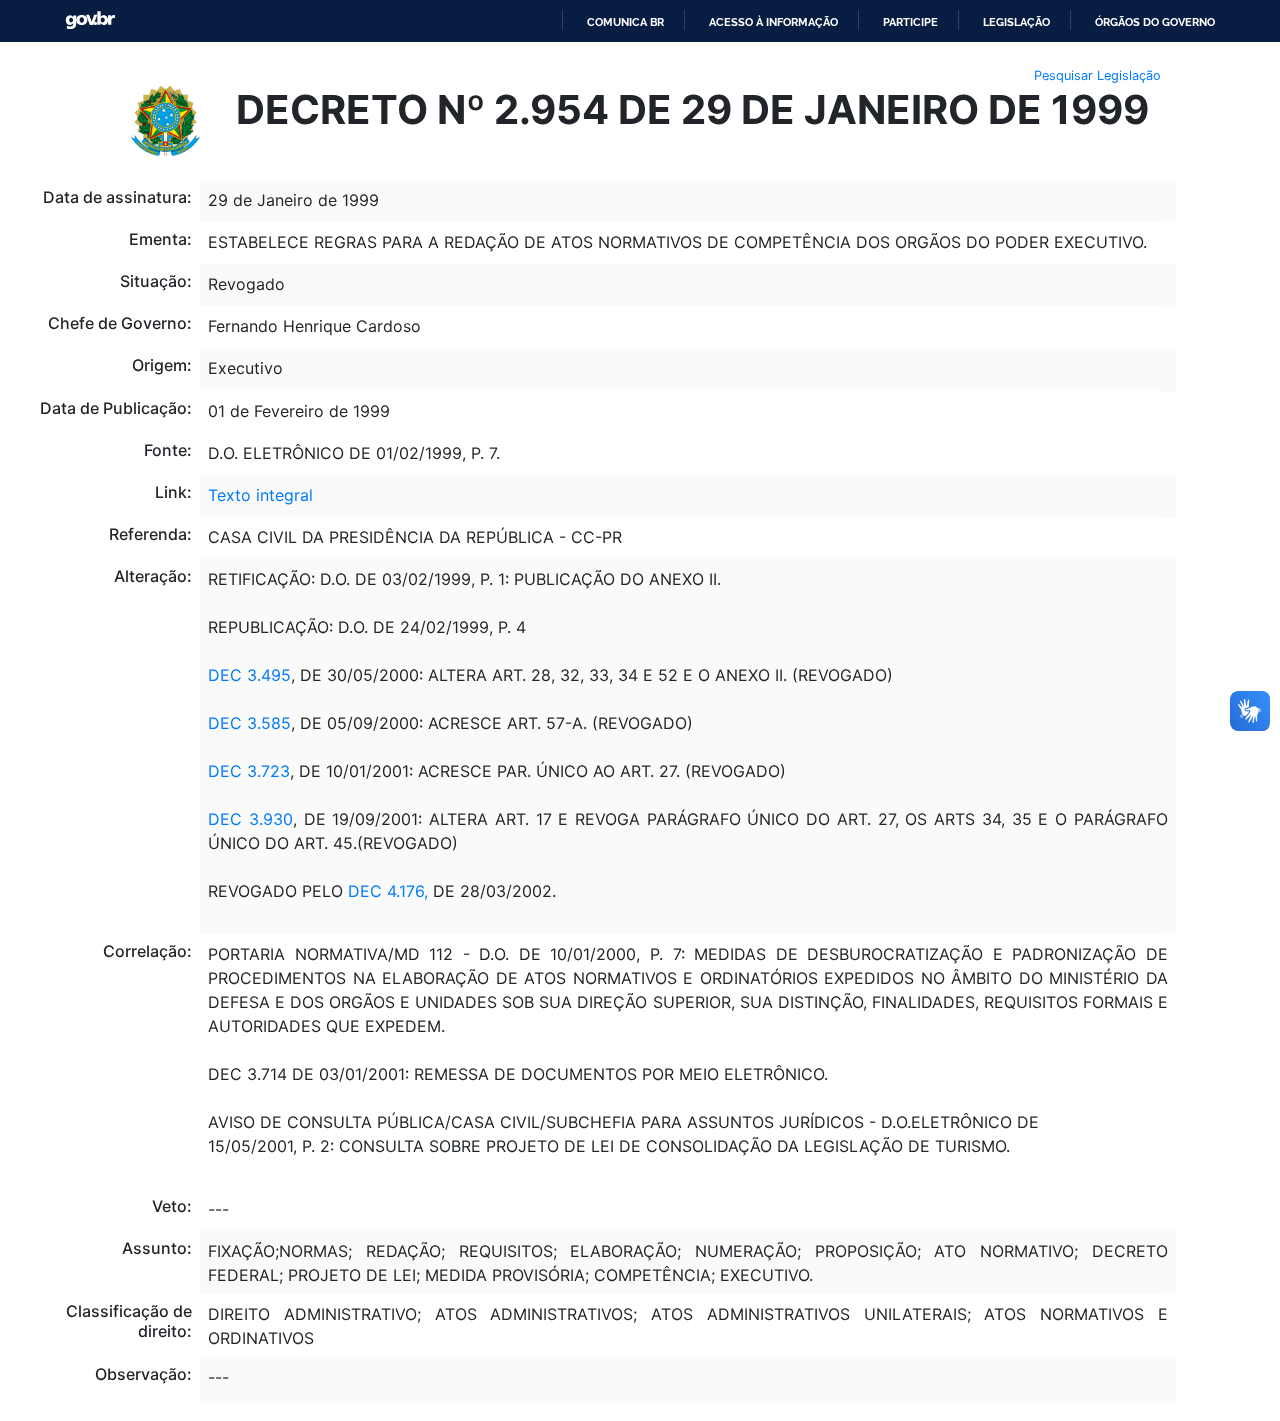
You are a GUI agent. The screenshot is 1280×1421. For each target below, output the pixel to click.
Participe (910, 22)
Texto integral (260, 495)
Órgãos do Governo (1155, 22)
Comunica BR (625, 22)
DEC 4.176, (388, 891)
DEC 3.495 (249, 675)
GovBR (90, 20)
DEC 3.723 (249, 771)
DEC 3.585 (249, 723)
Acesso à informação (773, 22)
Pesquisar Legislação (1097, 75)
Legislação (1016, 22)
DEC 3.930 (250, 819)
